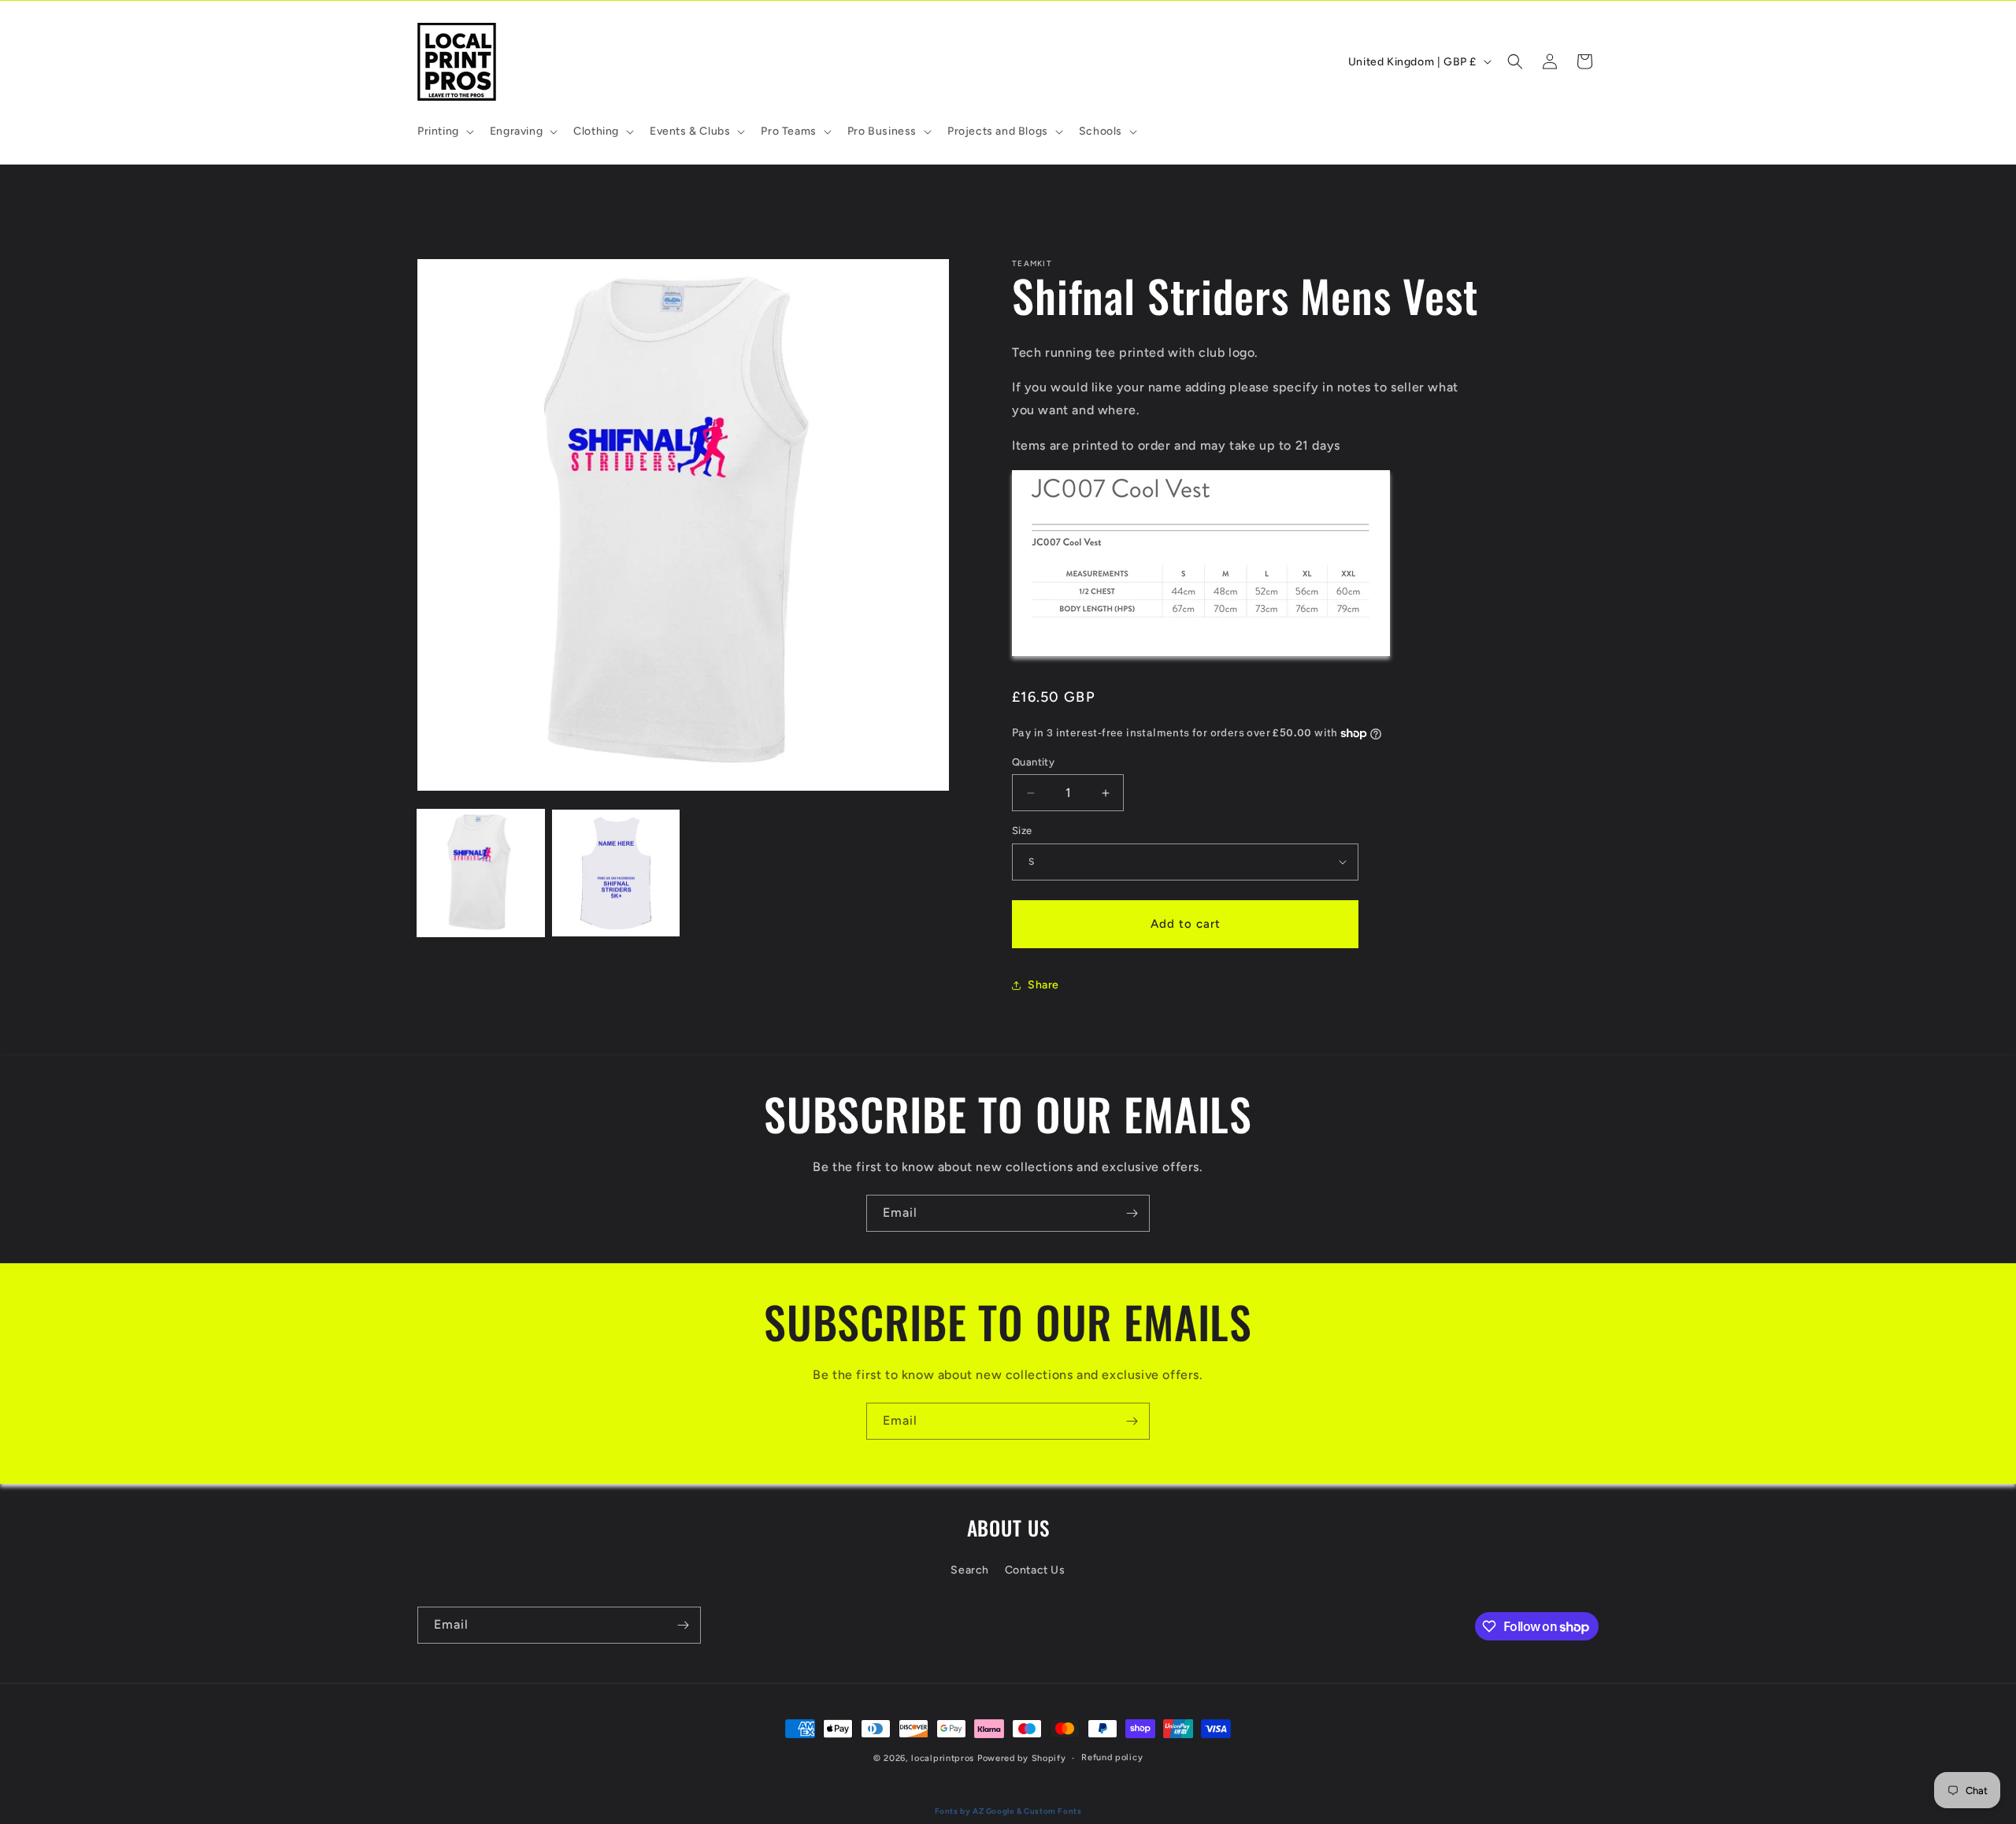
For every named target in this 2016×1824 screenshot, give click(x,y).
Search (970, 1569)
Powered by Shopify (1022, 1758)
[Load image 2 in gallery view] (615, 873)
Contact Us (1035, 1569)
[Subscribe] (1132, 1213)
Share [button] (1043, 985)
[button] (444, 132)
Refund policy (1112, 1757)
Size (1022, 830)
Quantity (1033, 762)
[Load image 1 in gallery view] (481, 873)
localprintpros (943, 1758)
